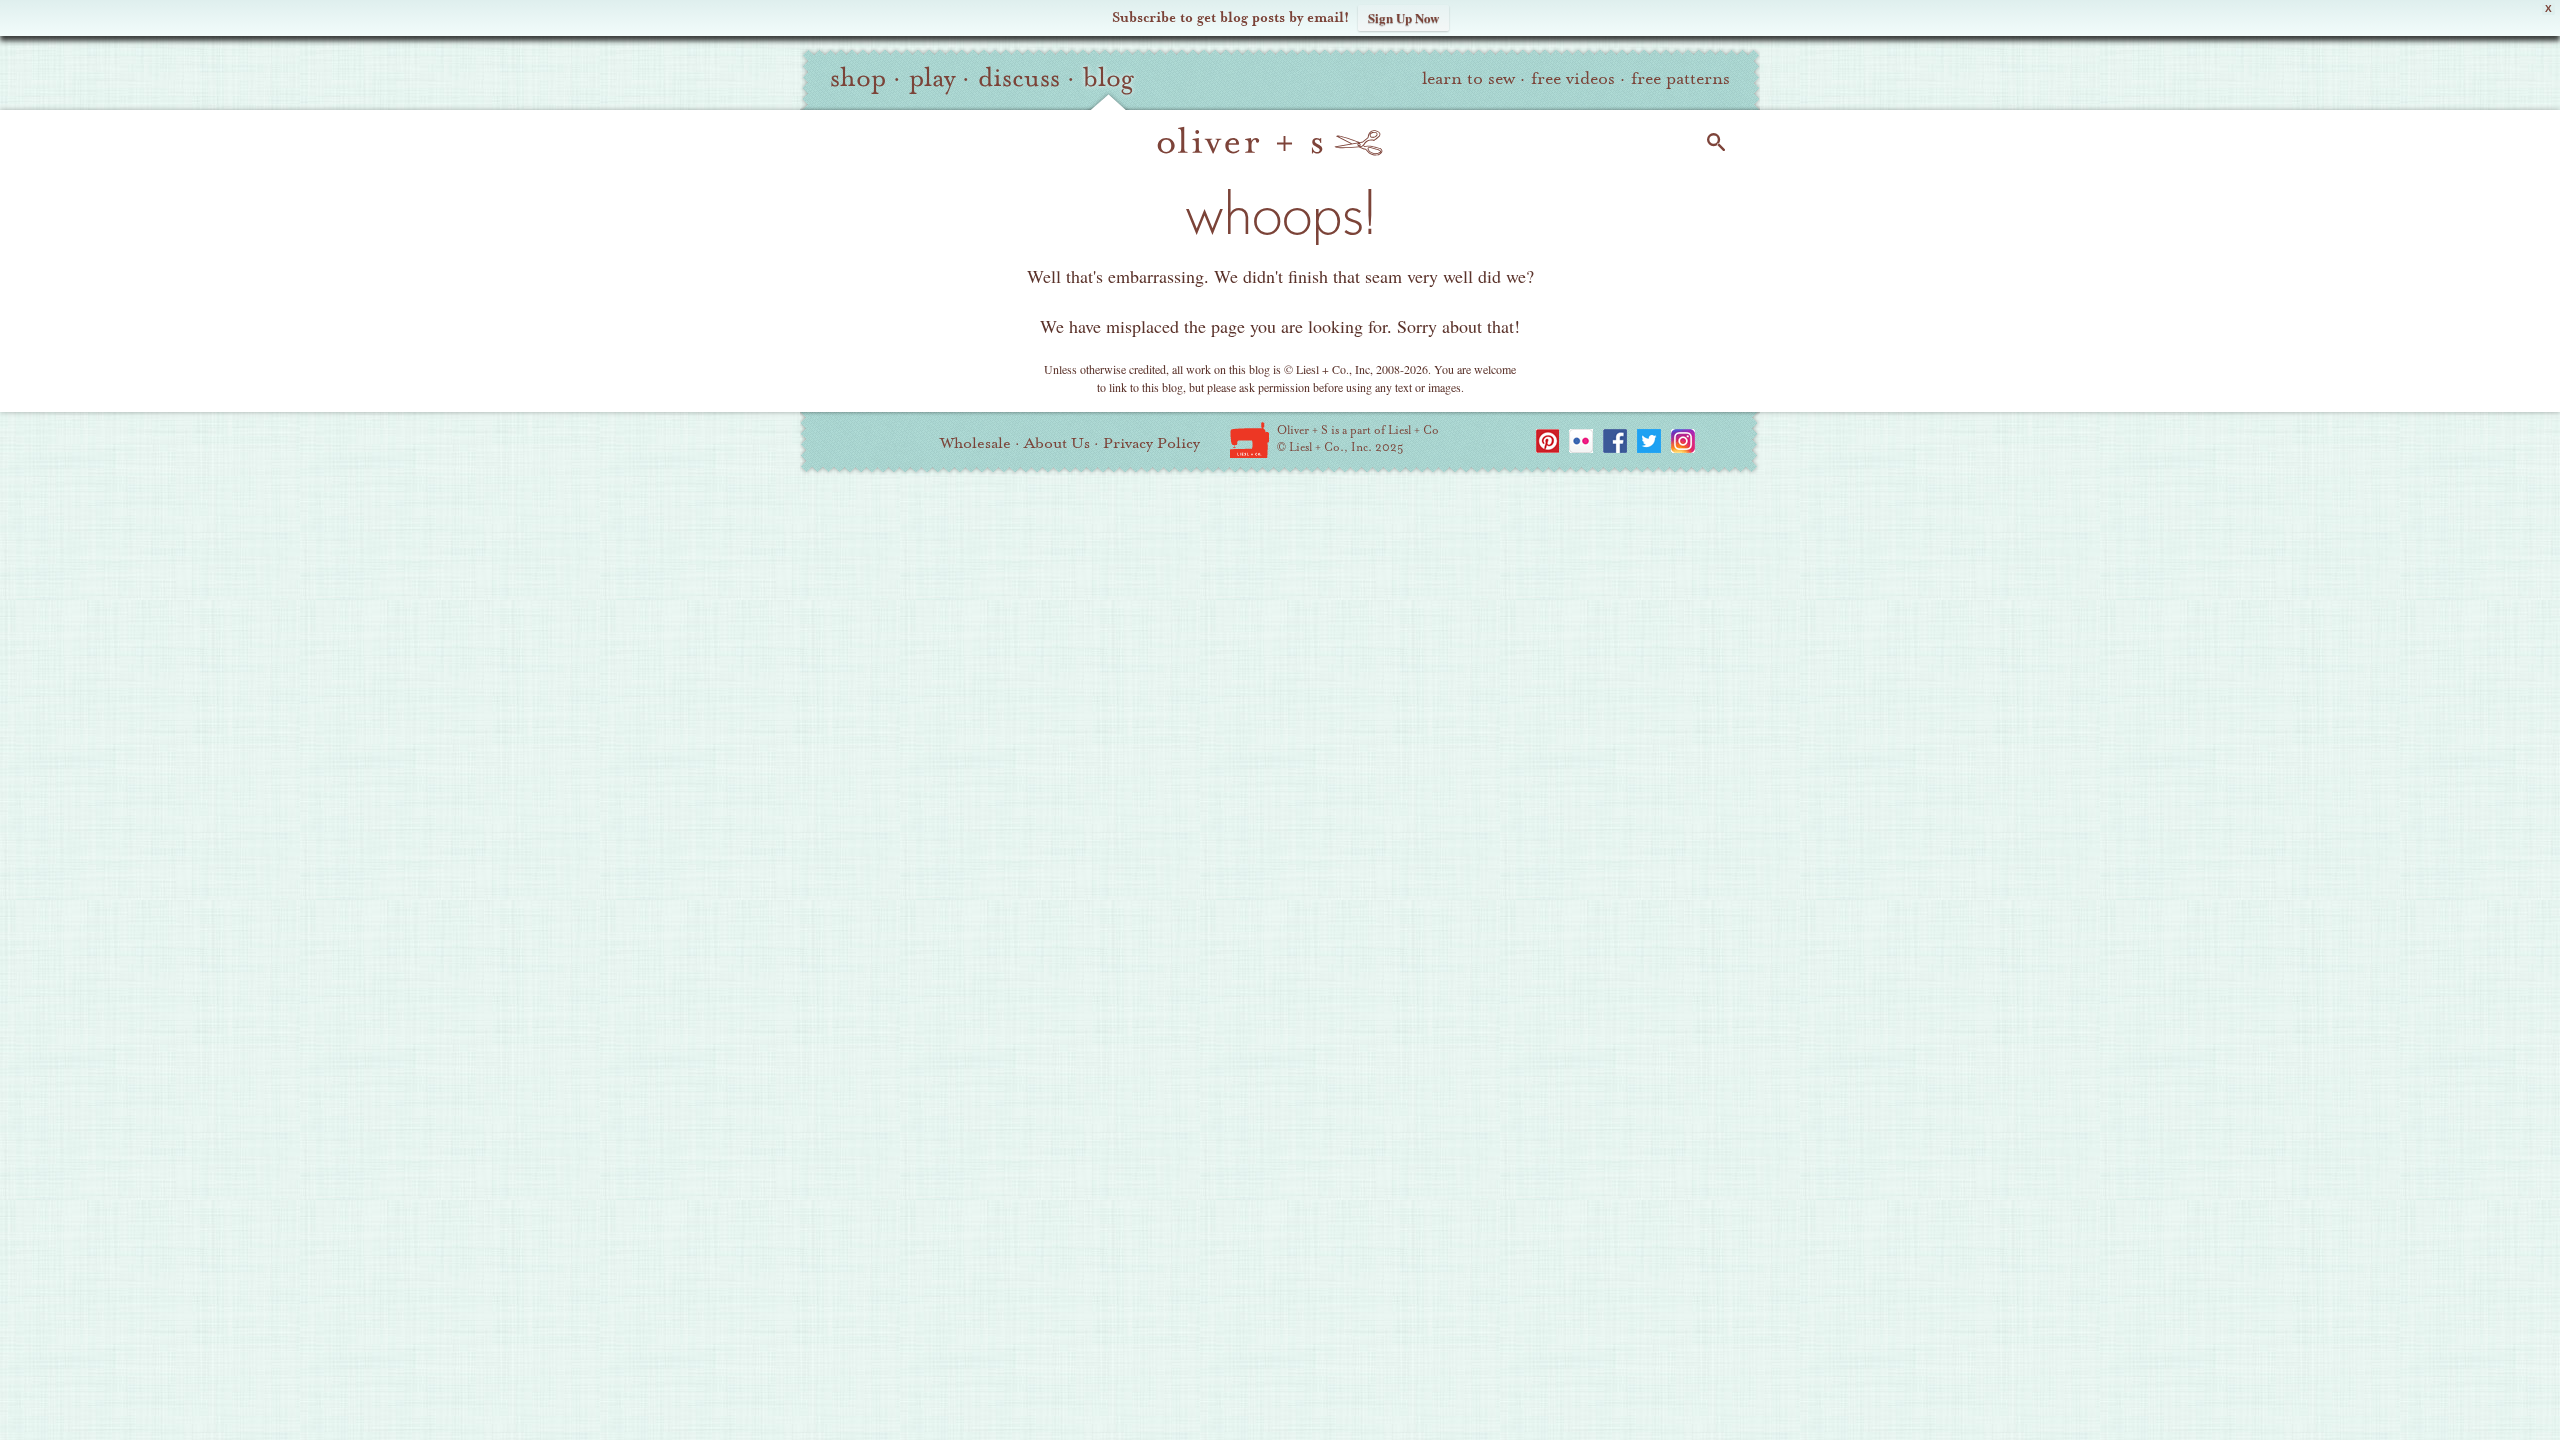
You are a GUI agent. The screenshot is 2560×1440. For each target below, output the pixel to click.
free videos (1573, 78)
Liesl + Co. (1249, 440)
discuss (1019, 78)
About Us (1057, 443)
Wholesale (975, 443)
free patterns (1680, 78)
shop (858, 78)
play (932, 78)
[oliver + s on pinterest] (1547, 441)
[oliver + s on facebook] (1615, 441)
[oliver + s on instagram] (1683, 441)
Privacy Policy (1151, 443)
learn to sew (1468, 78)
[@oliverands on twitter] (1649, 441)
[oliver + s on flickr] (1581, 441)
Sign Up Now (1403, 17)
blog (1108, 78)
